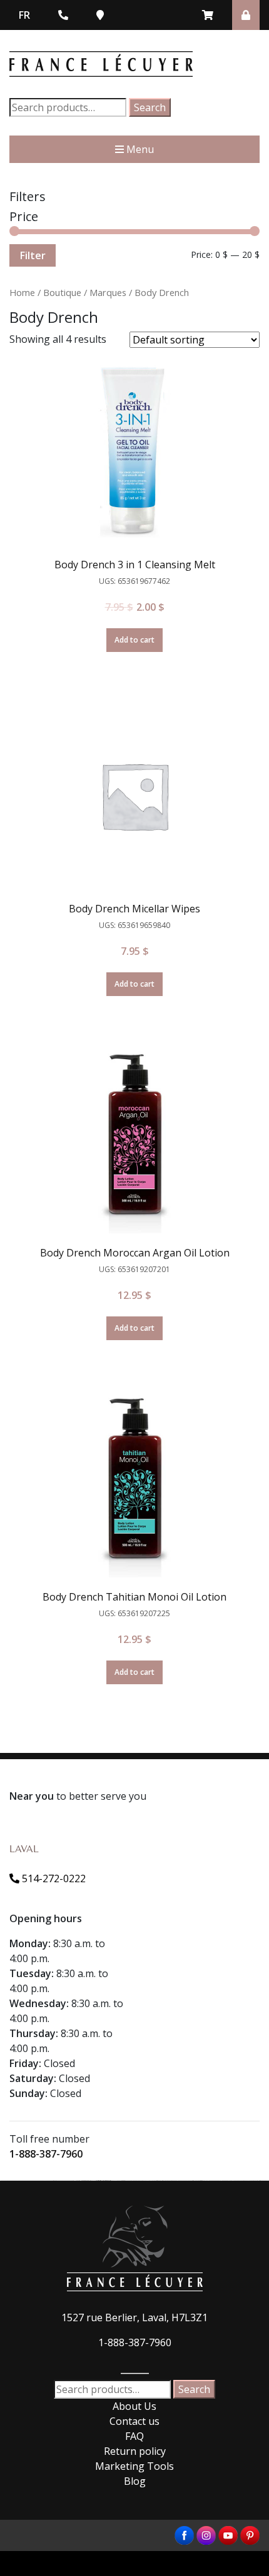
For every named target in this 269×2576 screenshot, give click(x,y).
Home (22, 292)
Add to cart (134, 640)
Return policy (135, 2451)
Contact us (134, 2421)
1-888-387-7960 (46, 2154)
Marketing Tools (134, 2466)
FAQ (134, 2436)
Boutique (62, 292)
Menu (139, 149)
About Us (134, 2406)
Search (150, 107)
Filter (33, 255)
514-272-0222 (53, 1878)
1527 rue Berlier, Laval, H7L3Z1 (134, 2317)
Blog (135, 2481)
